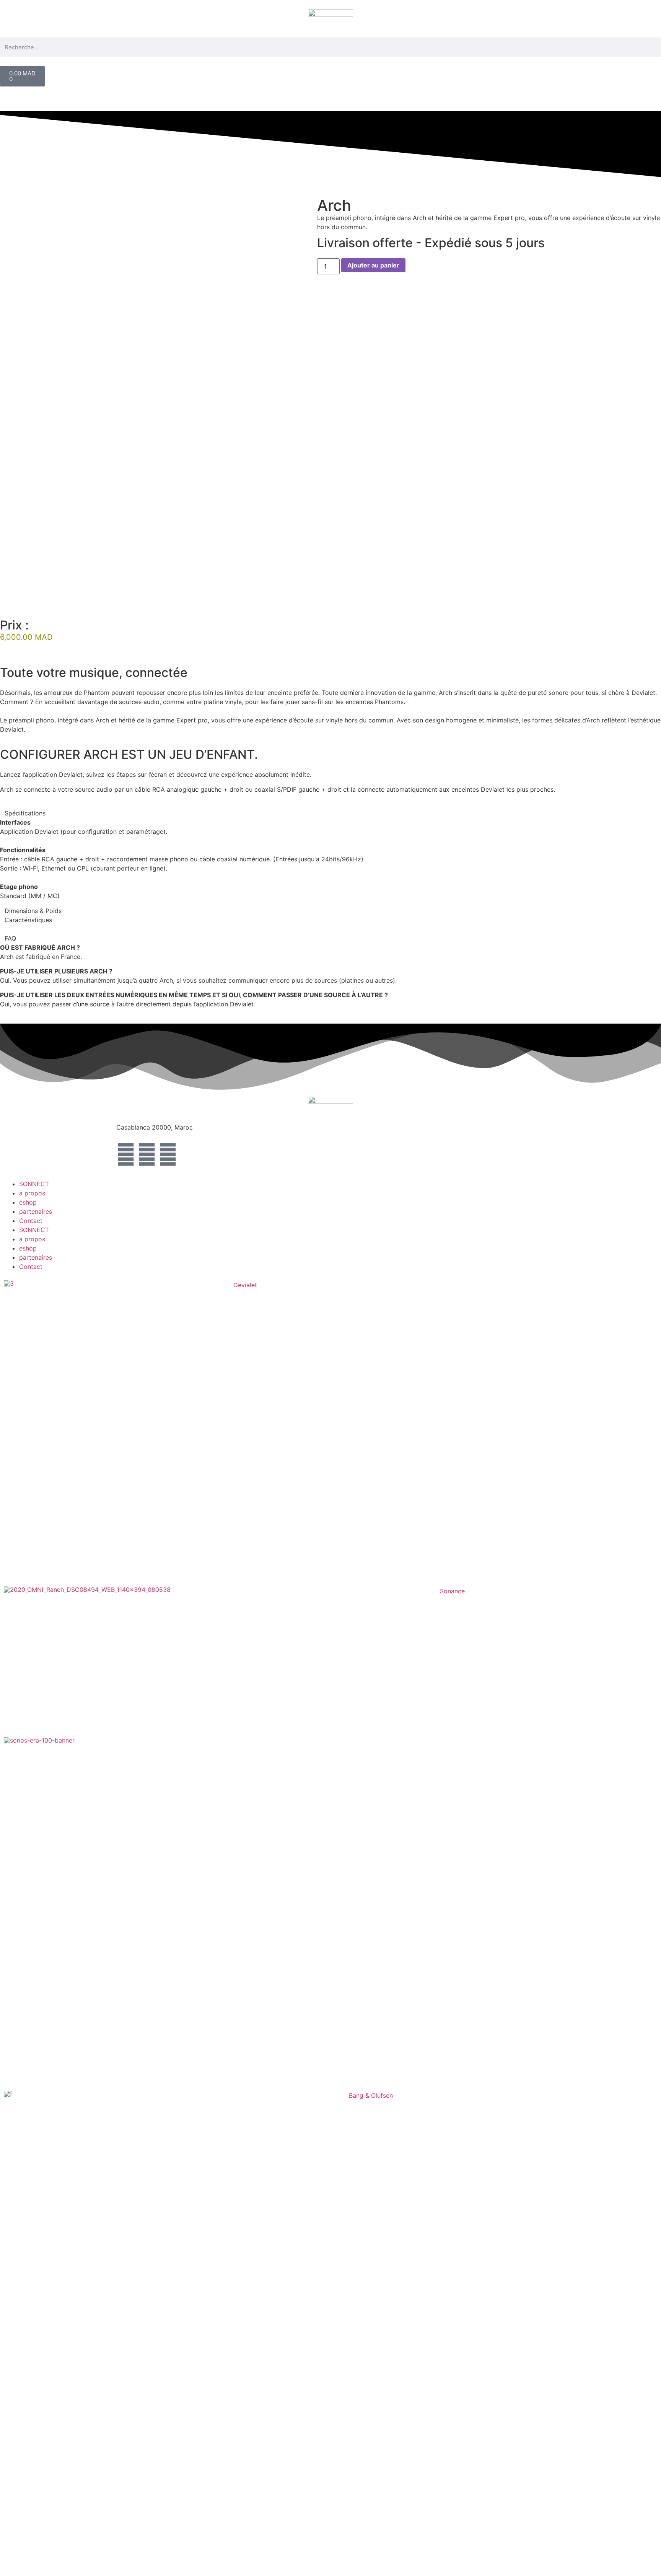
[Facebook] (126, 1154)
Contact (31, 1221)
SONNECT (34, 1184)
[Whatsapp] (168, 1154)
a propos (32, 1193)
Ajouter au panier (373, 265)
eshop (28, 1202)
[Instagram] (147, 1154)
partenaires (36, 1211)
